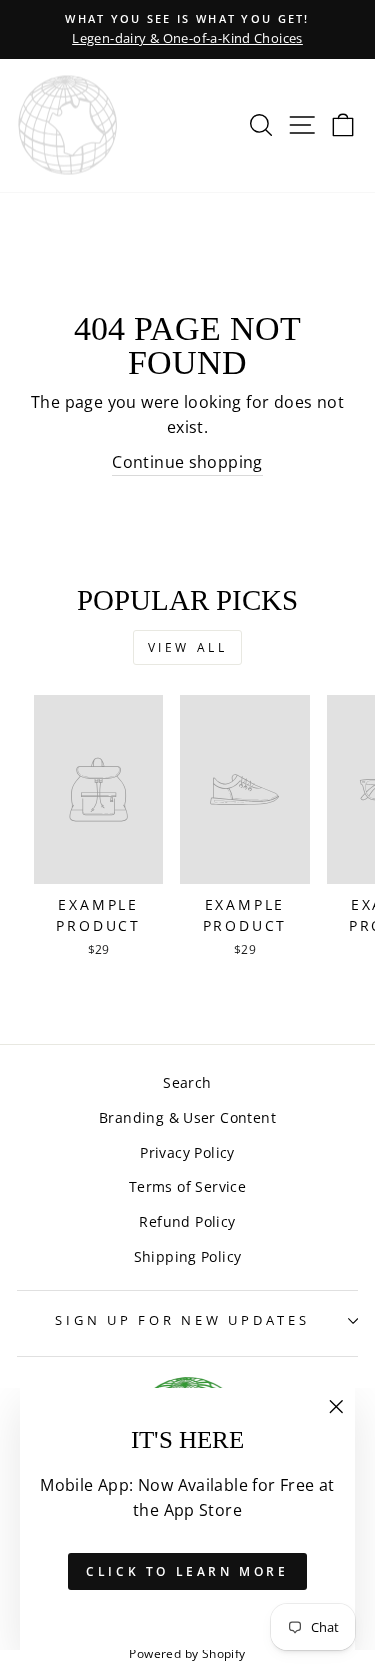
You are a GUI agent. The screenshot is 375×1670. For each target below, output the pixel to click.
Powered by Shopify (187, 1653)
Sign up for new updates (182, 1320)
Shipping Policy (188, 1256)
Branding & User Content (187, 1117)
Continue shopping (187, 462)
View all (188, 647)
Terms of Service (187, 1186)
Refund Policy (187, 1221)
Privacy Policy (187, 1152)
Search (187, 1082)
